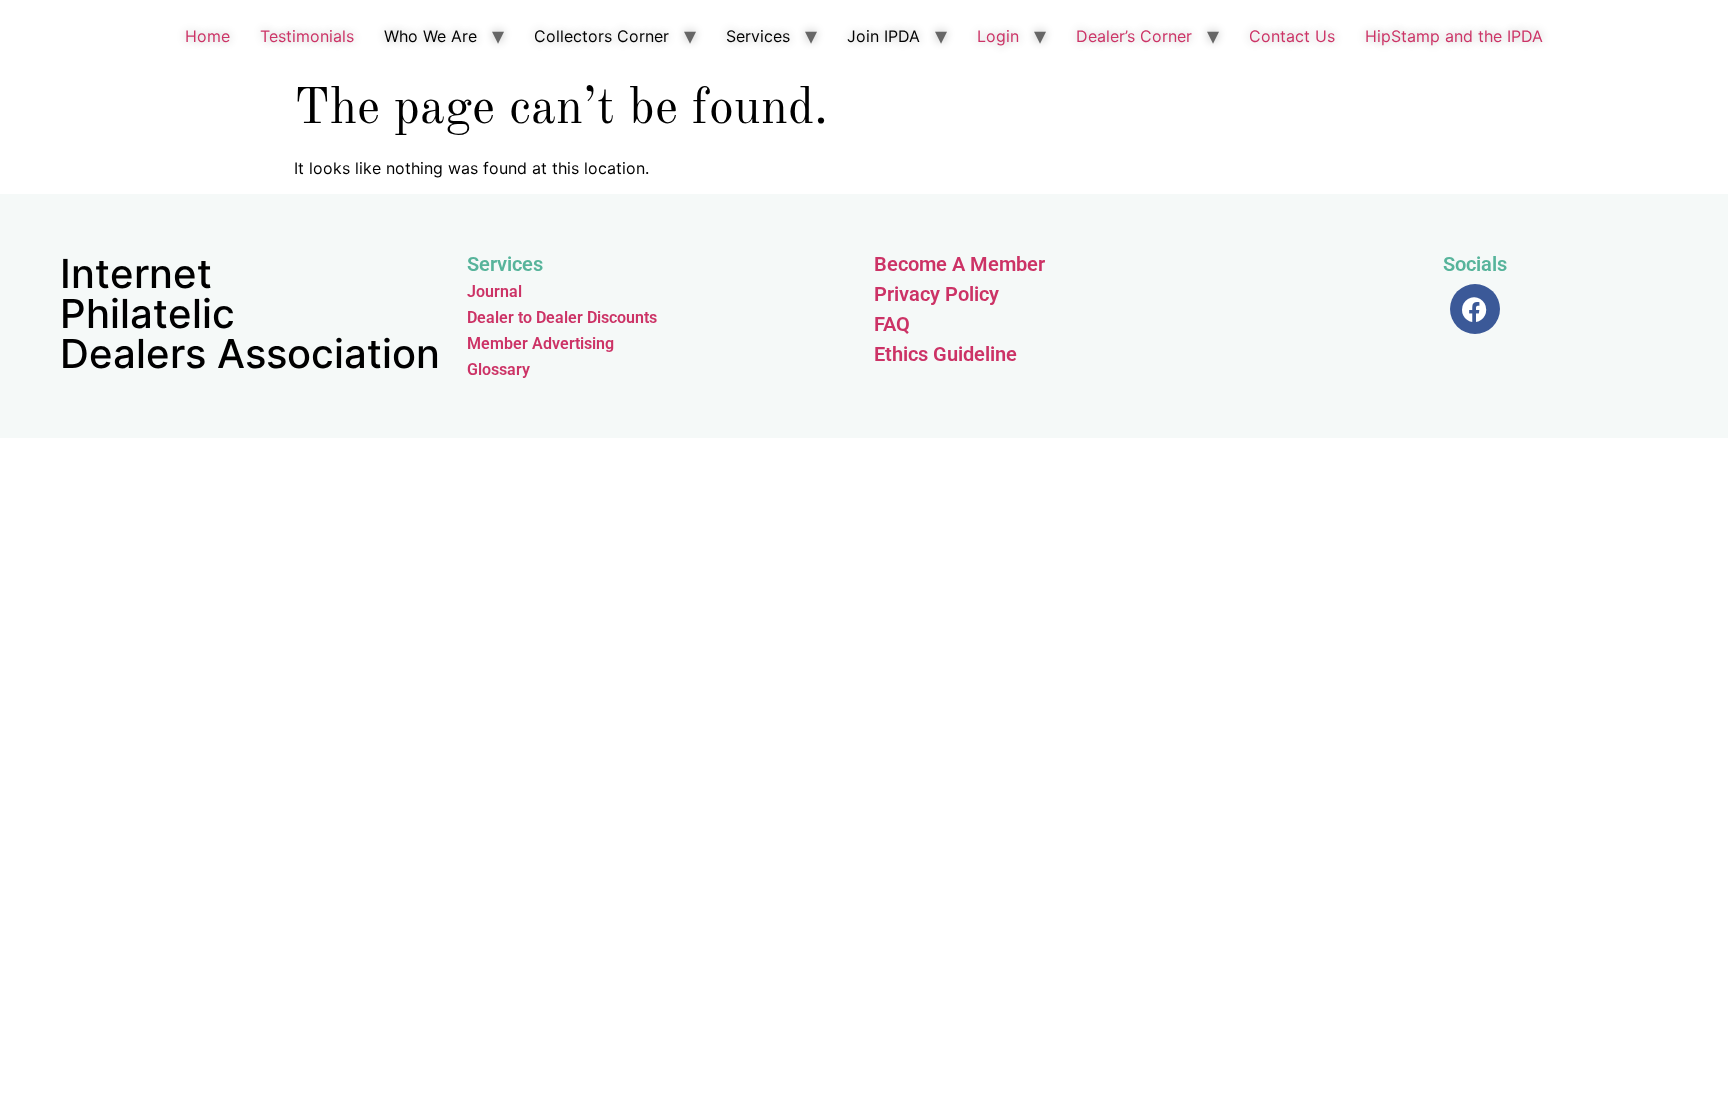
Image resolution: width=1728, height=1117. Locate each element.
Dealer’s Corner (1134, 36)
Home (207, 36)
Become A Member (959, 264)
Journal (494, 291)
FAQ (892, 324)
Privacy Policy (936, 294)
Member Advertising (540, 343)
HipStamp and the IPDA (1454, 36)
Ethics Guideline (945, 354)
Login (998, 36)
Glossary (498, 369)
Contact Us (1292, 36)
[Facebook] (1475, 309)
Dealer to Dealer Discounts (562, 317)
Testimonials (307, 36)
